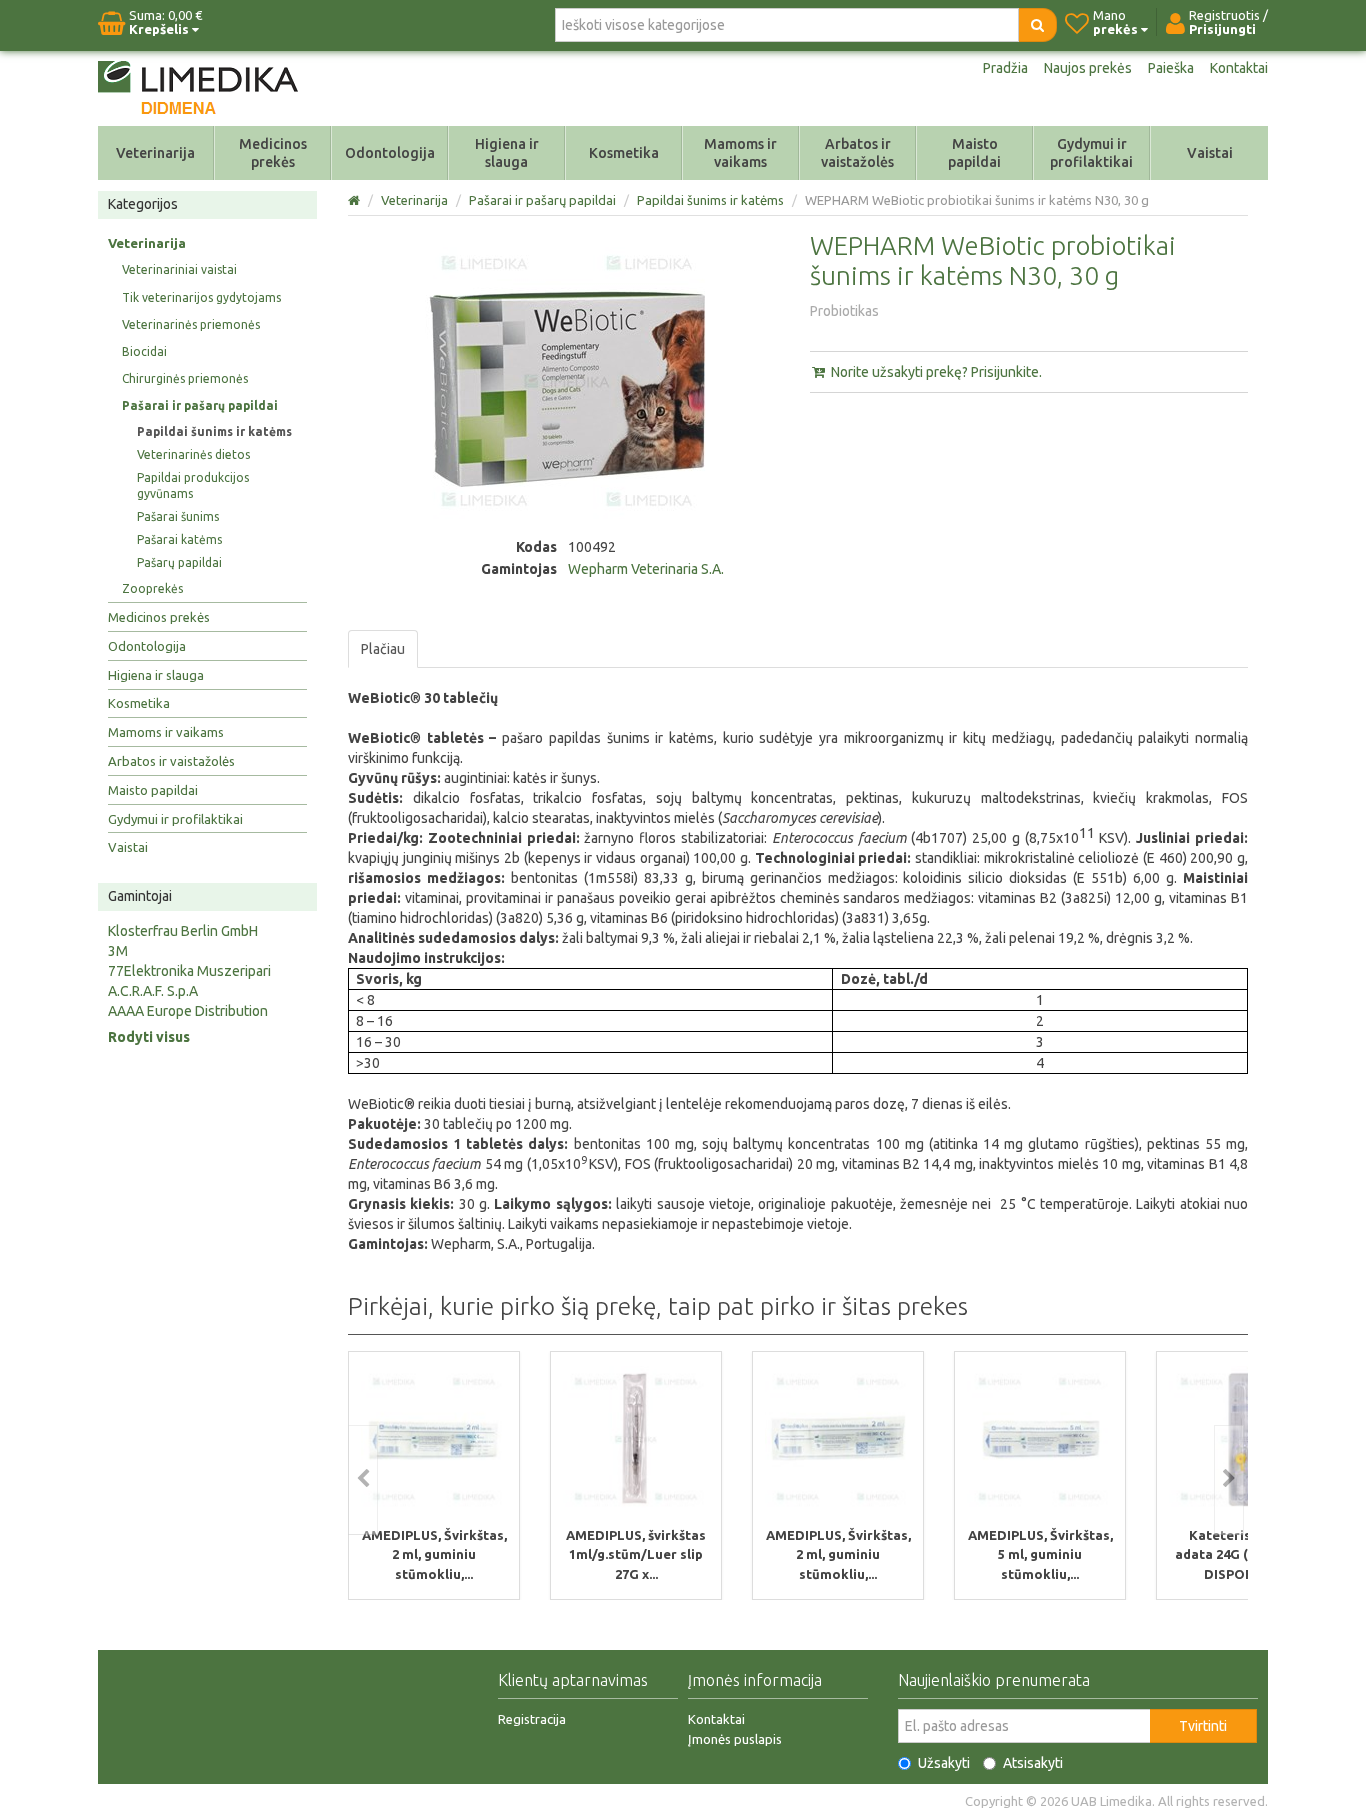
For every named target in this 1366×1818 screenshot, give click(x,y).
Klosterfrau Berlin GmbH (183, 931)
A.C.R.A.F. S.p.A (153, 991)
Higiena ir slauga (507, 153)
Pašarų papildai (179, 562)
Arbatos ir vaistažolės (857, 153)
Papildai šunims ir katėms (214, 431)
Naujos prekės (1088, 68)
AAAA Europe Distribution (188, 1011)
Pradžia (1005, 68)
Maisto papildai (974, 153)
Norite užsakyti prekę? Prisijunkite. (935, 372)
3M (118, 951)
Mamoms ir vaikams (740, 153)
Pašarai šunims (178, 516)
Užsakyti (944, 1763)
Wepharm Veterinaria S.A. (646, 569)
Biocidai (144, 351)
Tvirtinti (1203, 1726)
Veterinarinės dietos (193, 454)
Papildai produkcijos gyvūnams (193, 485)
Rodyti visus (149, 1037)
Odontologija (390, 153)
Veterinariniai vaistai (179, 269)
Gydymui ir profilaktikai (1091, 153)
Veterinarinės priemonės (191, 324)
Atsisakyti (1033, 1763)
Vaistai (1210, 153)
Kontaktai (1239, 68)
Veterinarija (155, 153)
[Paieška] (1037, 25)
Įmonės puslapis (735, 1739)
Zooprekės (152, 588)
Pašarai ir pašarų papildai (200, 405)
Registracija (532, 1719)
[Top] (355, 200)
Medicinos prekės (273, 153)
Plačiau (383, 649)
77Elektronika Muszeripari (189, 971)
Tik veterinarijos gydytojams (201, 297)
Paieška (1171, 68)
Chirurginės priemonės (185, 378)
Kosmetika (624, 153)
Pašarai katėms (179, 539)
